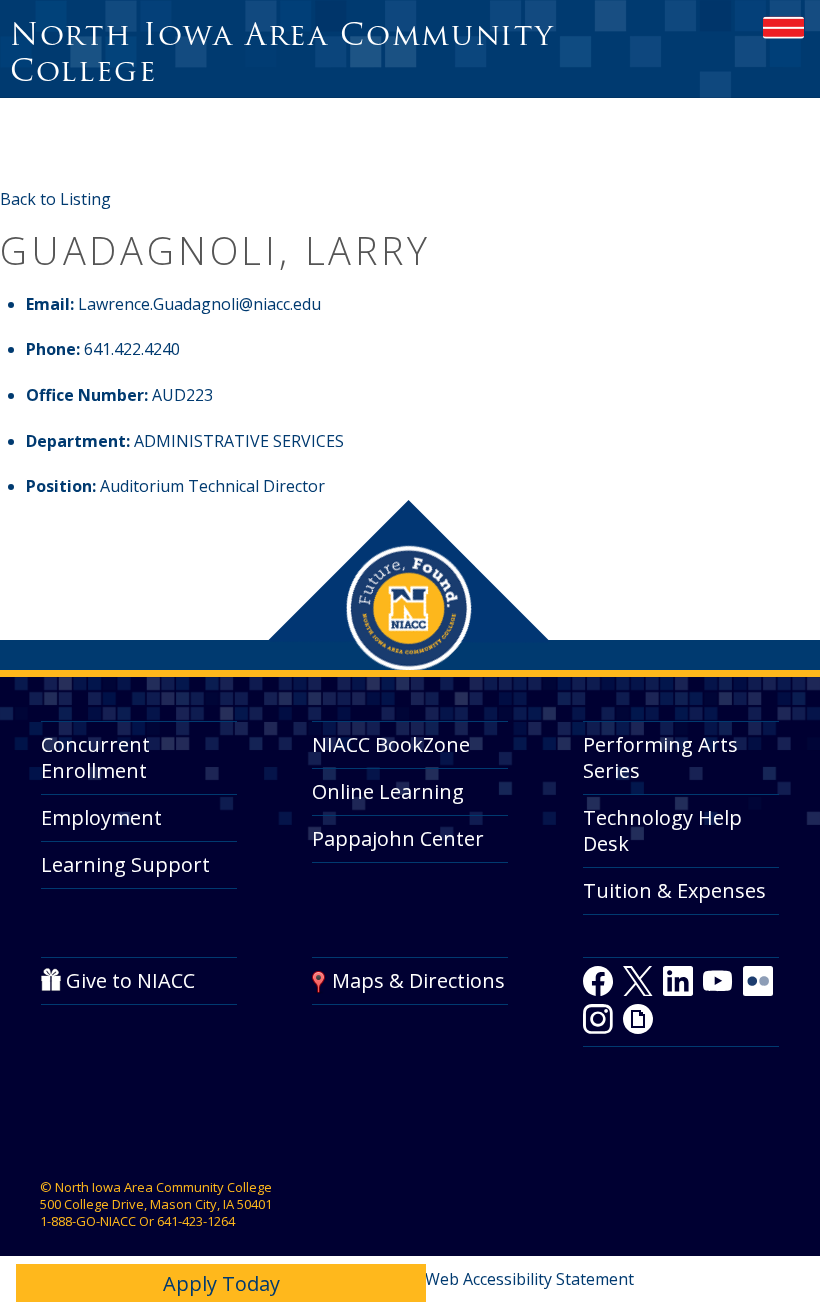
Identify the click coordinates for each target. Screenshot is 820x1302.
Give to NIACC (130, 980)
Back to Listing (55, 199)
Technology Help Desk (662, 830)
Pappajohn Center (398, 838)
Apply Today (221, 1283)
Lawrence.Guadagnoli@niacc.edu (199, 304)
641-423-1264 (196, 1221)
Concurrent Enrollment (95, 757)
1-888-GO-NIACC (88, 1221)
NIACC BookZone (391, 744)
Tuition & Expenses (674, 890)
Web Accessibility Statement (529, 1279)
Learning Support (125, 864)
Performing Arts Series (660, 757)
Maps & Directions (418, 980)
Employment (101, 817)
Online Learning (388, 791)
